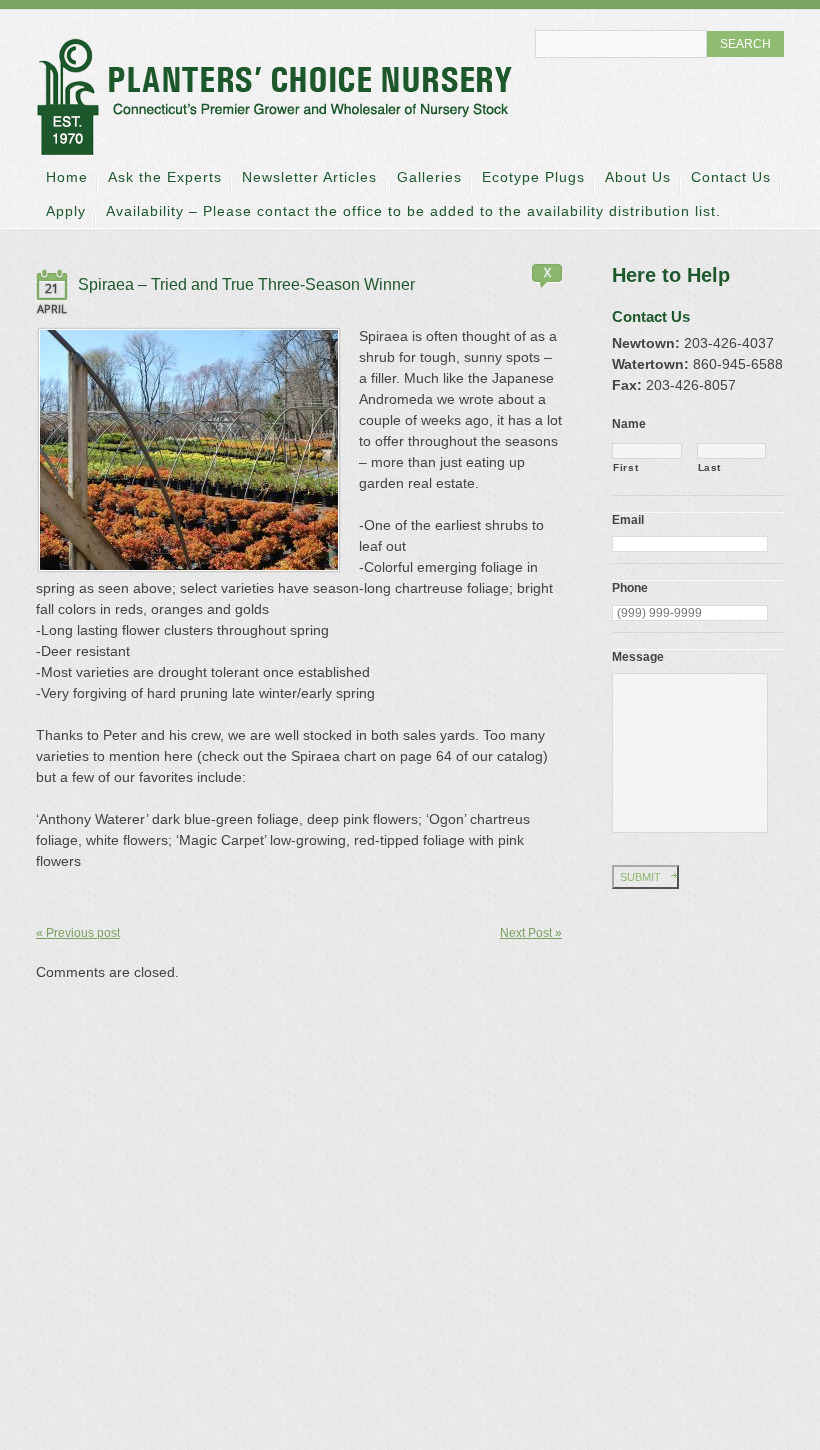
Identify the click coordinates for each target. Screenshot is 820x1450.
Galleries (429, 177)
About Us (638, 177)
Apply (66, 211)
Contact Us (731, 177)
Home (67, 177)
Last (710, 467)
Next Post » (531, 933)
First (625, 467)
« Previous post (78, 933)
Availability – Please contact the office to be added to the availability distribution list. (413, 211)
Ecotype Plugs (533, 177)
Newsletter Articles (309, 177)
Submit (640, 877)
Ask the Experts (165, 177)
